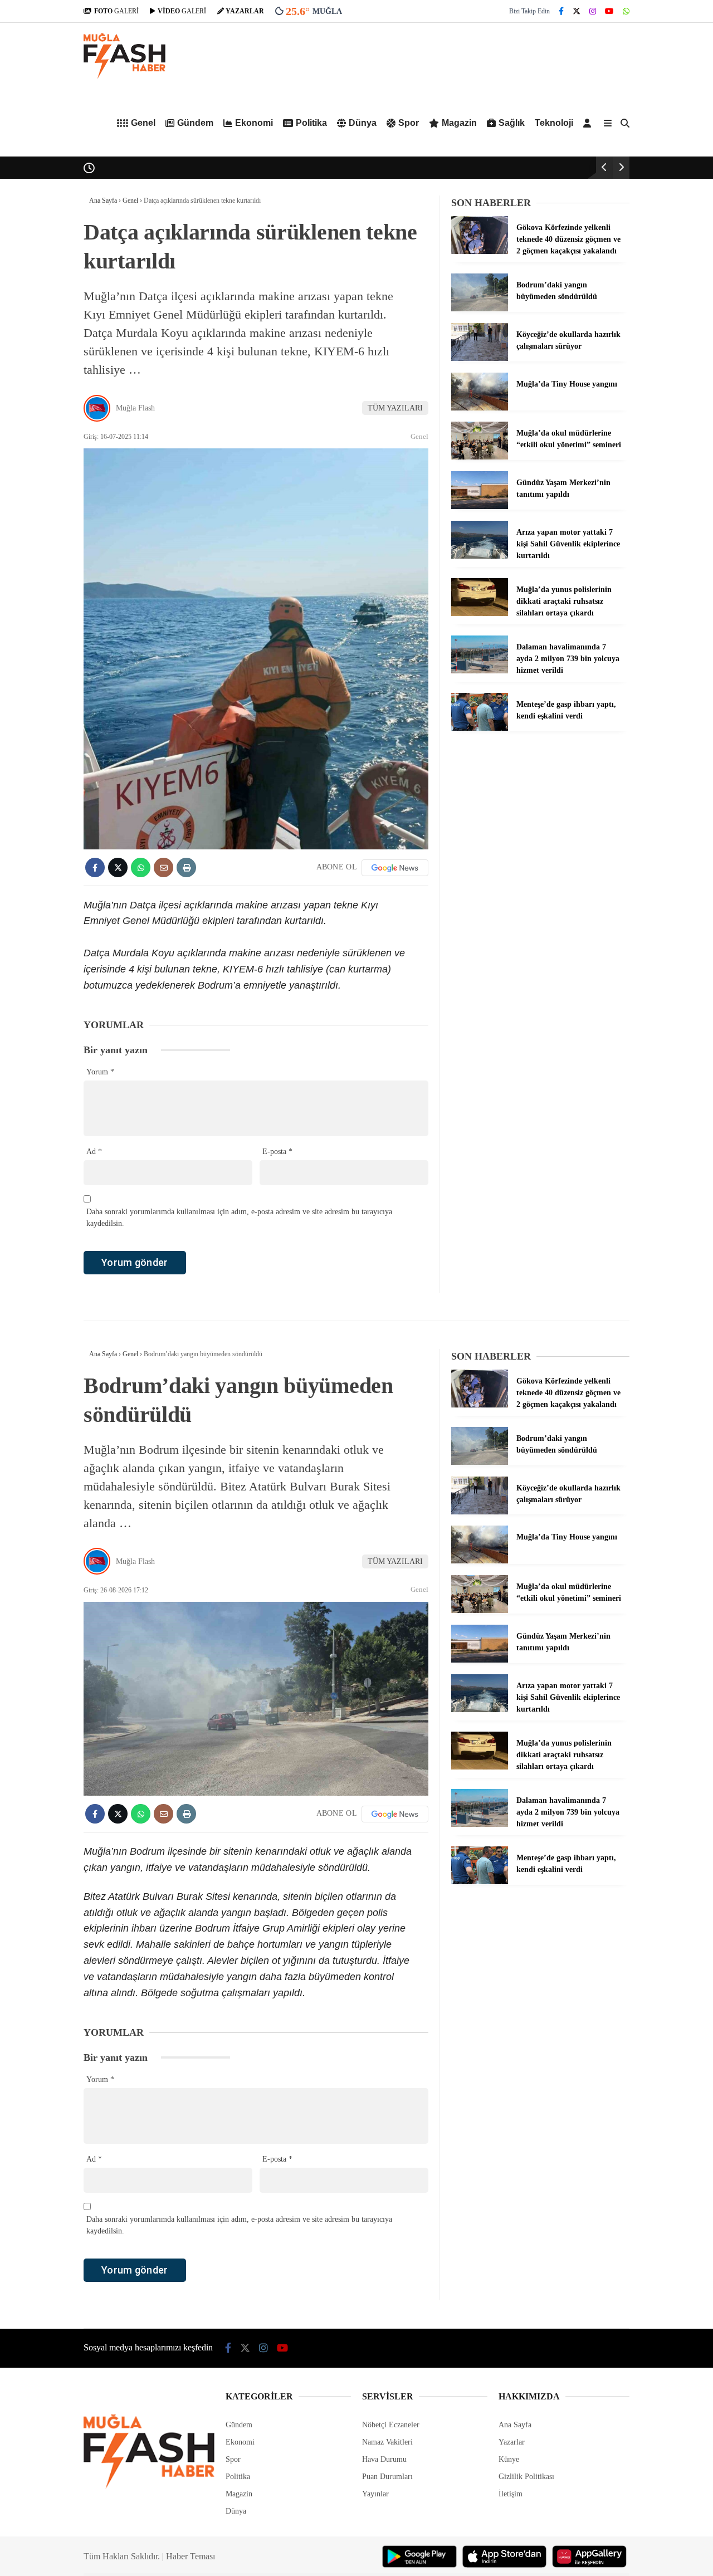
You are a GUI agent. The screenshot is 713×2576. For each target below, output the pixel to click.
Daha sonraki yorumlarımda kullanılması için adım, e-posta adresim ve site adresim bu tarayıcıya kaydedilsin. (239, 1218)
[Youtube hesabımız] (609, 11)
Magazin (459, 123)
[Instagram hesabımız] (593, 11)
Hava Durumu (384, 2459)
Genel (143, 123)
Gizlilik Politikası (526, 2477)
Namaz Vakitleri (387, 2442)
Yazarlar (512, 2442)
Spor (409, 123)
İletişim (511, 2494)
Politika (311, 123)
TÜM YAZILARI (395, 408)
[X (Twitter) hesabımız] (577, 11)
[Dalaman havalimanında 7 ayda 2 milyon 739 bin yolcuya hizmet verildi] (480, 671)
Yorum (100, 1072)
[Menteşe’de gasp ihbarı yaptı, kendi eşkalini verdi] (480, 728)
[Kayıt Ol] (589, 123)
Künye (509, 2459)
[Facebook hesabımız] (561, 11)
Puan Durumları (387, 2477)
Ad (94, 1152)
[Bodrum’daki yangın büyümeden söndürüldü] (480, 309)
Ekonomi (254, 123)
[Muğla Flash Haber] (124, 77)
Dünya (363, 123)
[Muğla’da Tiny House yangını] (480, 408)
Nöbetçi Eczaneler (391, 2425)
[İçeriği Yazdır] (186, 867)
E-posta (277, 1152)
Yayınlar (375, 2494)
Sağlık (512, 123)
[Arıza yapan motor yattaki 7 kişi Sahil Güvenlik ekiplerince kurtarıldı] (480, 556)
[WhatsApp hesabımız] (626, 11)
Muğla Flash (135, 408)
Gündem (195, 123)
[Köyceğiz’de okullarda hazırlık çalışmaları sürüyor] (480, 358)
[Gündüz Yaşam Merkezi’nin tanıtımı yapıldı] (480, 507)
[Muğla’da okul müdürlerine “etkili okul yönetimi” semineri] (480, 457)
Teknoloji (554, 123)
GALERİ (116, 11)
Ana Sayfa (515, 2425)
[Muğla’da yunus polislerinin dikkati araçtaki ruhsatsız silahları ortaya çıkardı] (480, 614)
